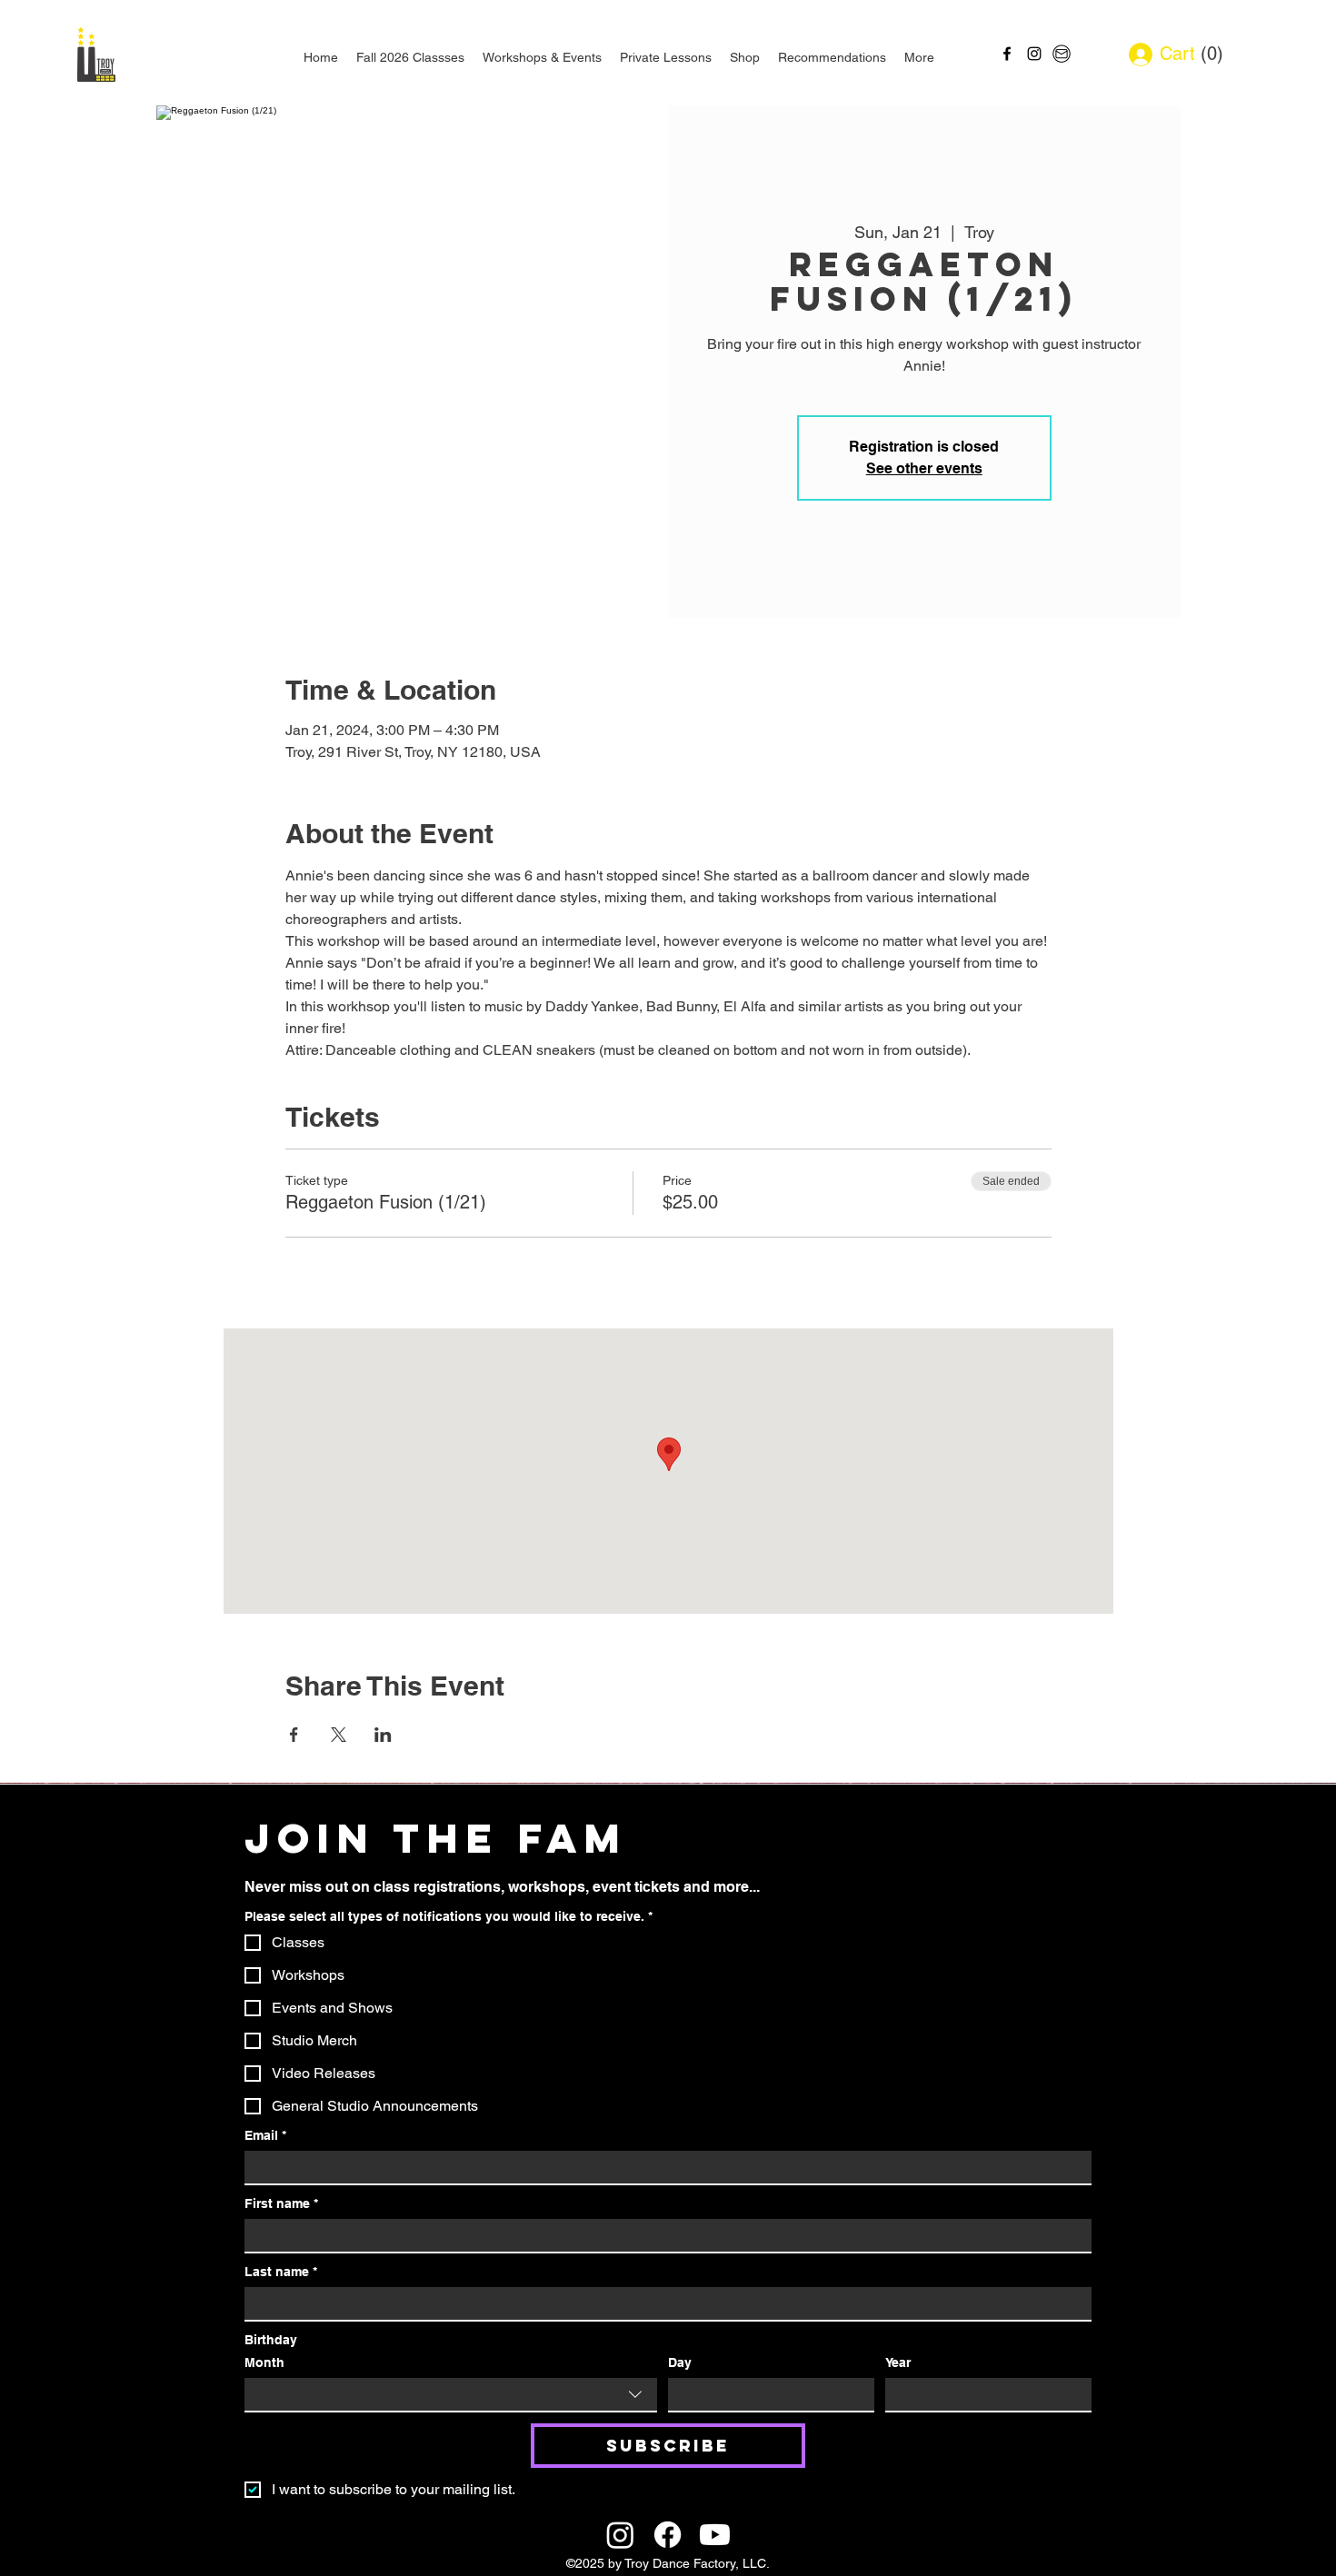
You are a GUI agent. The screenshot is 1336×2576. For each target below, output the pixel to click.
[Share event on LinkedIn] (383, 1735)
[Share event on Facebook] (294, 1735)
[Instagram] (620, 2535)
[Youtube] (715, 2535)
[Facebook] (668, 2535)
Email (265, 2135)
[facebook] (1007, 54)
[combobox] (451, 2395)
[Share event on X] (339, 1735)
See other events (924, 468)
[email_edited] (1062, 54)
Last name (281, 2272)
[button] (1206, 54)
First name (281, 2203)
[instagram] (1034, 54)
